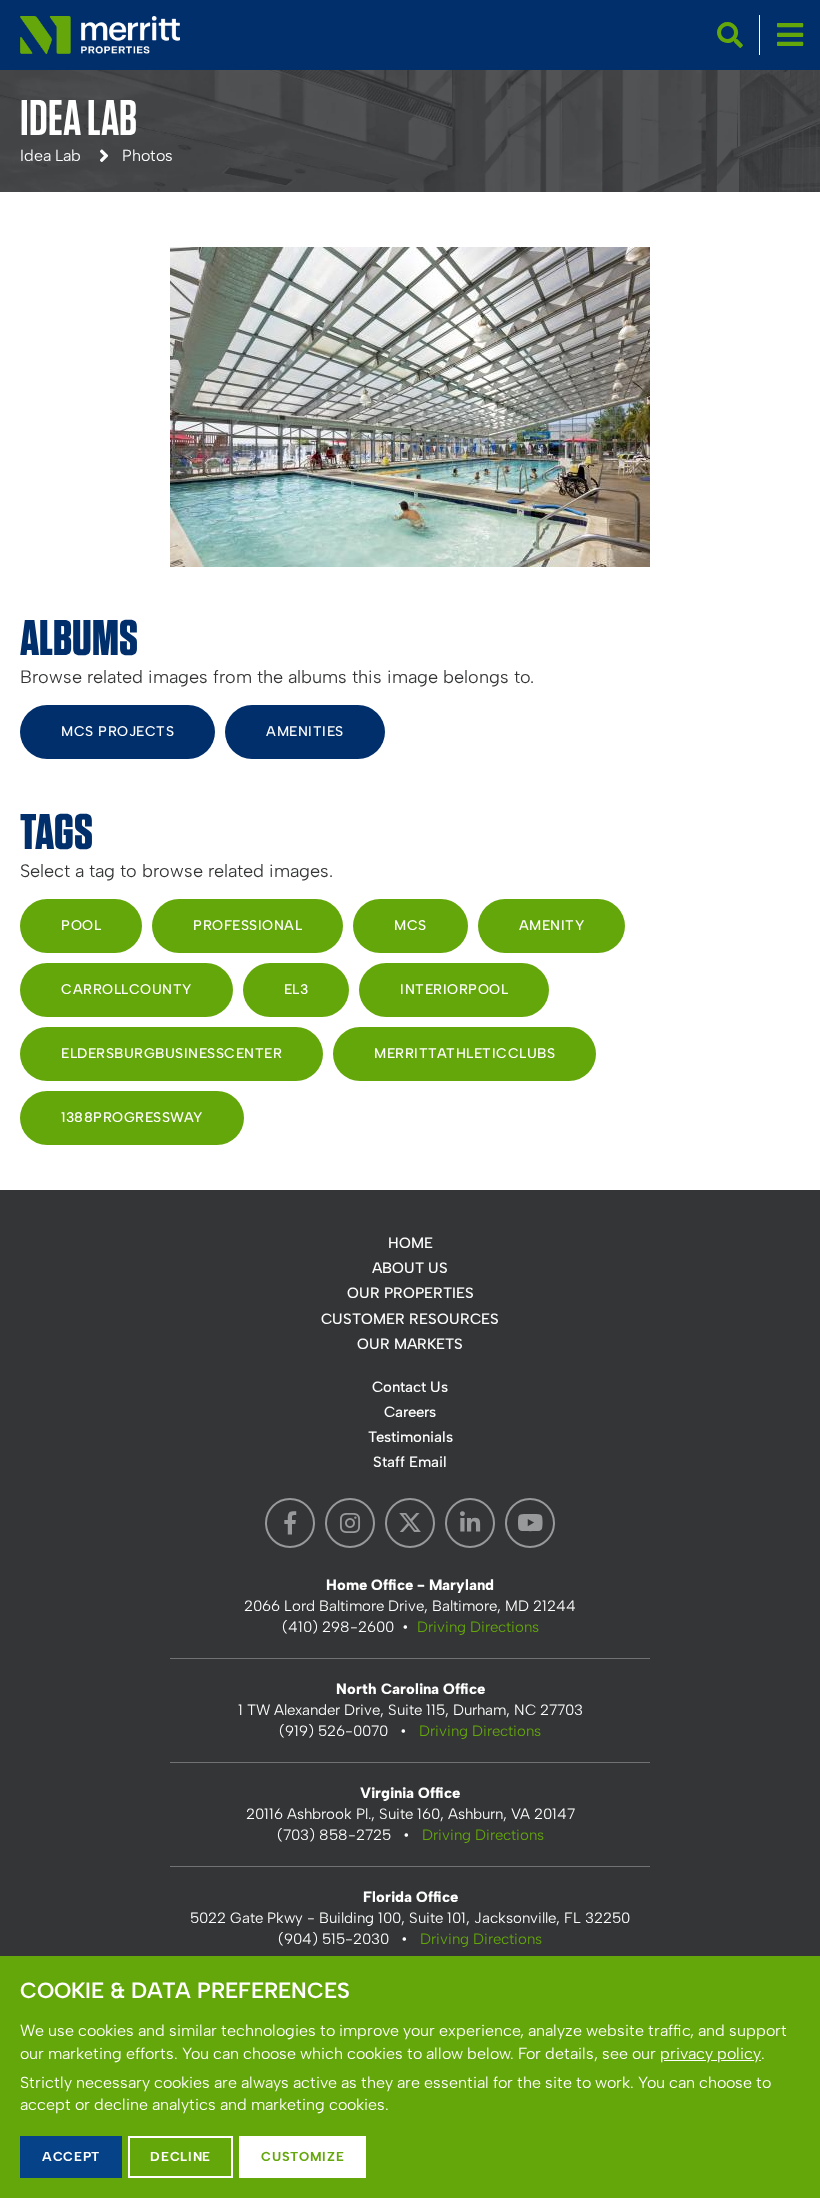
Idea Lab (50, 155)
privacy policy (710, 2053)
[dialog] (410, 2077)
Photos (147, 155)
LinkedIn (470, 1523)
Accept (71, 2156)
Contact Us (410, 1387)
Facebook (290, 1523)
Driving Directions (478, 1627)
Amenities (305, 731)
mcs (410, 925)
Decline (180, 2156)
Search (730, 35)
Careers (410, 1412)
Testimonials (410, 1437)
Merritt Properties (100, 35)
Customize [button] (302, 2156)
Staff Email (410, 1462)
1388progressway (132, 1117)
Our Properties (410, 1293)
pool (81, 925)
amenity (552, 925)
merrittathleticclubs (464, 1053)
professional (247, 925)
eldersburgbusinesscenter (171, 1053)
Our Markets (410, 1344)
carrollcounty (126, 989)
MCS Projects (117, 731)
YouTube (530, 1523)
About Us (410, 1268)
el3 (296, 989)
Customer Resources (410, 1319)
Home (410, 1243)
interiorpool (454, 989)
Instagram (350, 1523)
